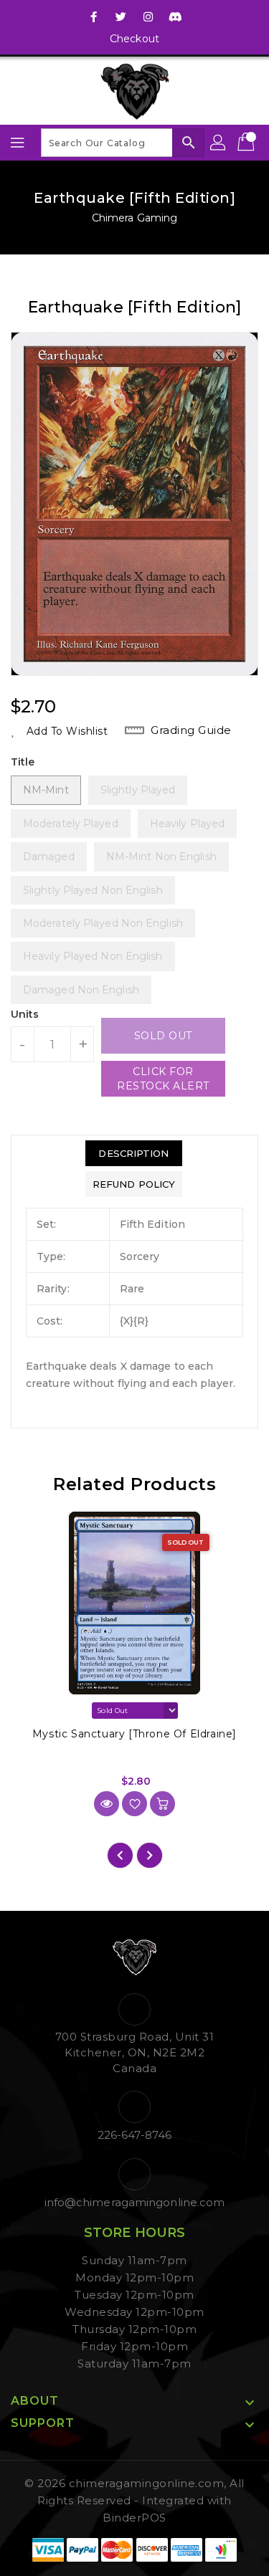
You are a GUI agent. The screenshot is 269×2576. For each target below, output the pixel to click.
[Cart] (247, 143)
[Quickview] (107, 1804)
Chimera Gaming (134, 218)
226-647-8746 (134, 2135)
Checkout (134, 39)
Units (25, 1014)
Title (23, 762)
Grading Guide (191, 730)
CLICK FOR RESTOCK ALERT (163, 1079)
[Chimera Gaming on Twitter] (121, 16)
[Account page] (219, 143)
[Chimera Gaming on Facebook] (93, 16)
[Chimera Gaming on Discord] (176, 16)
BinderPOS (134, 2518)
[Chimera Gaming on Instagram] (148, 16)
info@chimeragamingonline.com (135, 2202)
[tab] (134, 1153)
